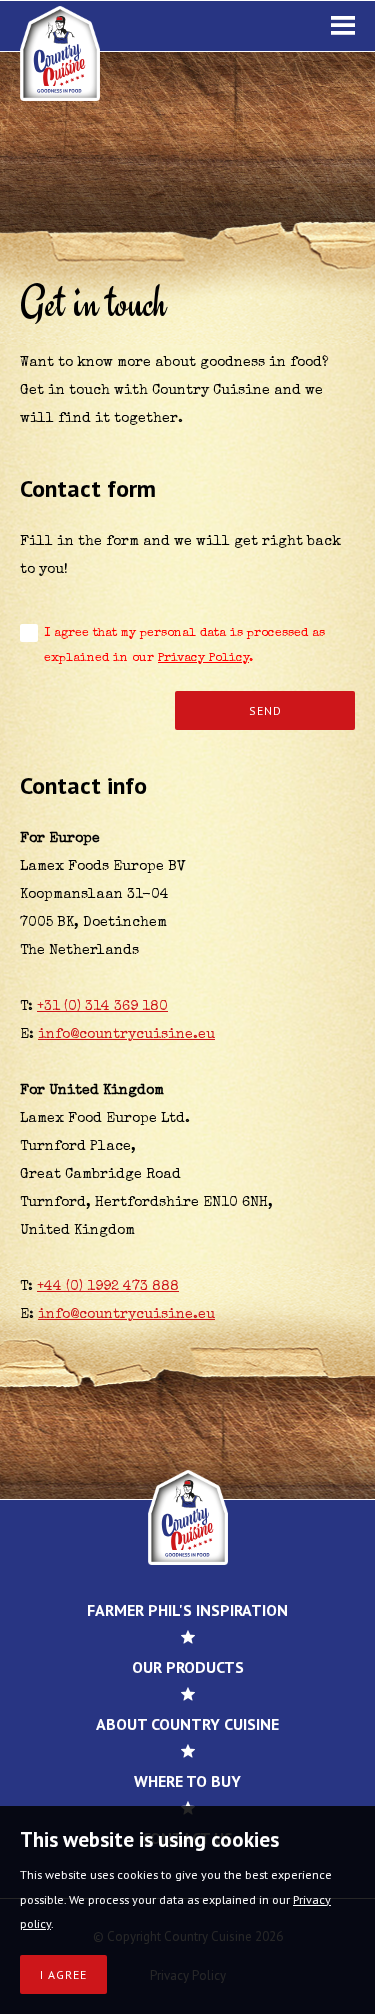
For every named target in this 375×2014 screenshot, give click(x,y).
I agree (63, 1974)
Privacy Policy (203, 658)
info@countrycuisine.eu (126, 1035)
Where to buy (187, 1781)
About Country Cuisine (187, 1724)
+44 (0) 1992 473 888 (108, 1287)
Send (265, 710)
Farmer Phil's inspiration (187, 1610)
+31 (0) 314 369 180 (102, 1007)
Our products (188, 1667)
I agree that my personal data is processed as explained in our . (184, 646)
